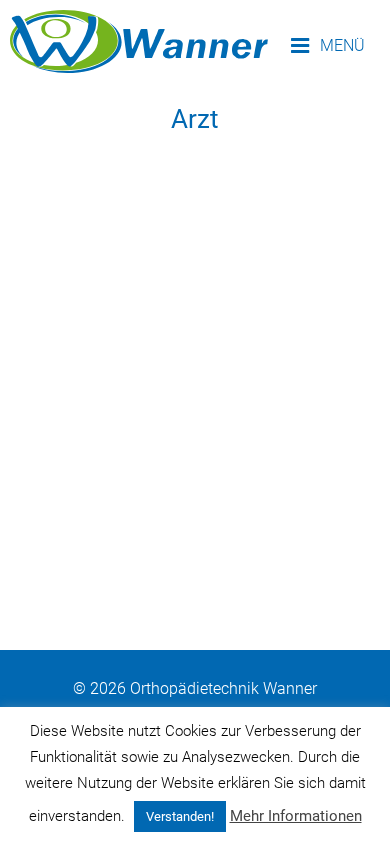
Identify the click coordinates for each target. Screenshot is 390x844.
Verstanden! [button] (180, 816)
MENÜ (340, 45)
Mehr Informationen (296, 816)
